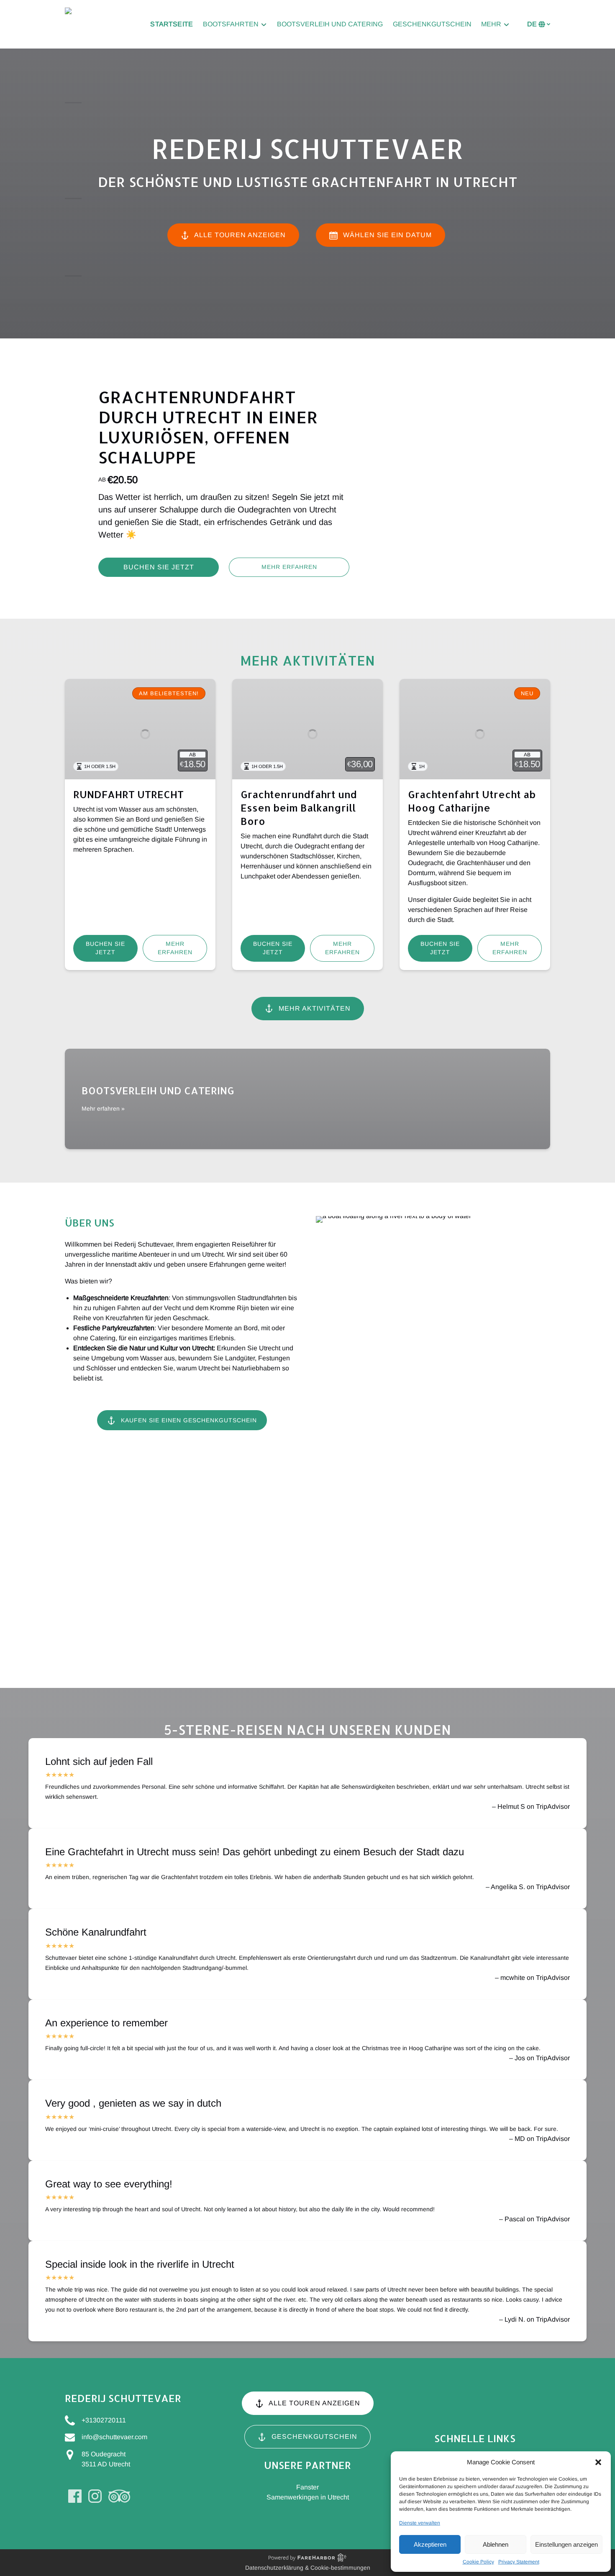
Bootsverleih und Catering (330, 24)
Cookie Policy (478, 2562)
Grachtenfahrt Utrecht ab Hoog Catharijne (472, 801)
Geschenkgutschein (432, 24)
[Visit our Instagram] (95, 2496)
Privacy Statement (519, 2562)
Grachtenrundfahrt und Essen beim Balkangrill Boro (299, 808)
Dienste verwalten (420, 2523)
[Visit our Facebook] (75, 2496)
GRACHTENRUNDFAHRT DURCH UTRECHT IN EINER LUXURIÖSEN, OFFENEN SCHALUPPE (208, 427)
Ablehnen (496, 2544)
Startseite (172, 24)
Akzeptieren (430, 2544)
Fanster (307, 2487)
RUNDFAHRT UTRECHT (128, 794)
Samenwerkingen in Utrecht (308, 2497)
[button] (598, 2462)
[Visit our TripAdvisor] (119, 2496)
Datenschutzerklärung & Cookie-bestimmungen (308, 2568)
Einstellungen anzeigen (566, 2544)
